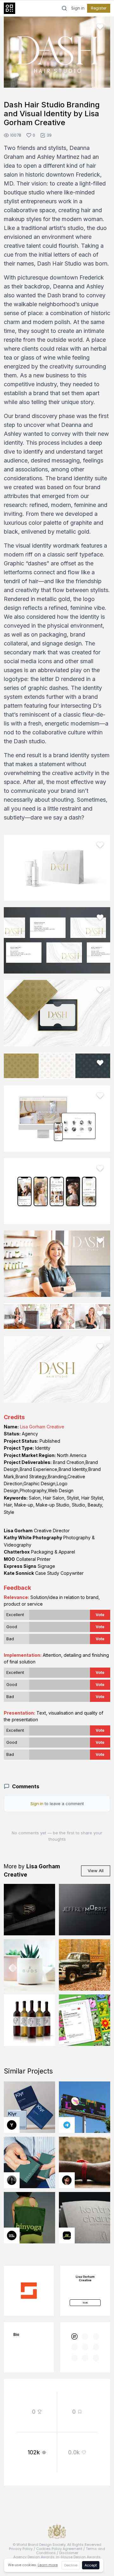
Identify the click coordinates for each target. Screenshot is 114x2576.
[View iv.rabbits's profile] (67, 2235)
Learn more (48, 2565)
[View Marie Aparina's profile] (67, 2125)
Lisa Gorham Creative (42, 1427)
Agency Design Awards (34, 2557)
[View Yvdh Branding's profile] (12, 2125)
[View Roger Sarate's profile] (67, 2180)
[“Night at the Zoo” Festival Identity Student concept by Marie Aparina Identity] (85, 2107)
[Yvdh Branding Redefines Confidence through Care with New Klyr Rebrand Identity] (29, 2107)
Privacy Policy (21, 2549)
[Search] (64, 8)
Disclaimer (69, 2553)
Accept (91, 2565)
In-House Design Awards (78, 2557)
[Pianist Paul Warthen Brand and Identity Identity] (29, 1910)
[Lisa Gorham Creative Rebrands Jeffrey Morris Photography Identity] (85, 1910)
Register (99, 8)
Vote (100, 1615)
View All (96, 1871)
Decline (71, 2565)
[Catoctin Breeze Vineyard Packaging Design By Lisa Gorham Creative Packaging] (29, 2020)
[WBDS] (75, 2337)
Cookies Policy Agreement (59, 2549)
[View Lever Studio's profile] (12, 2235)
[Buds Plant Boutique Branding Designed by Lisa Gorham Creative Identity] (29, 1965)
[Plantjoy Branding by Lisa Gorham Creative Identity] (85, 2020)
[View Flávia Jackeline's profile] (12, 2180)
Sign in (78, 8)
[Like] (100, 27)
